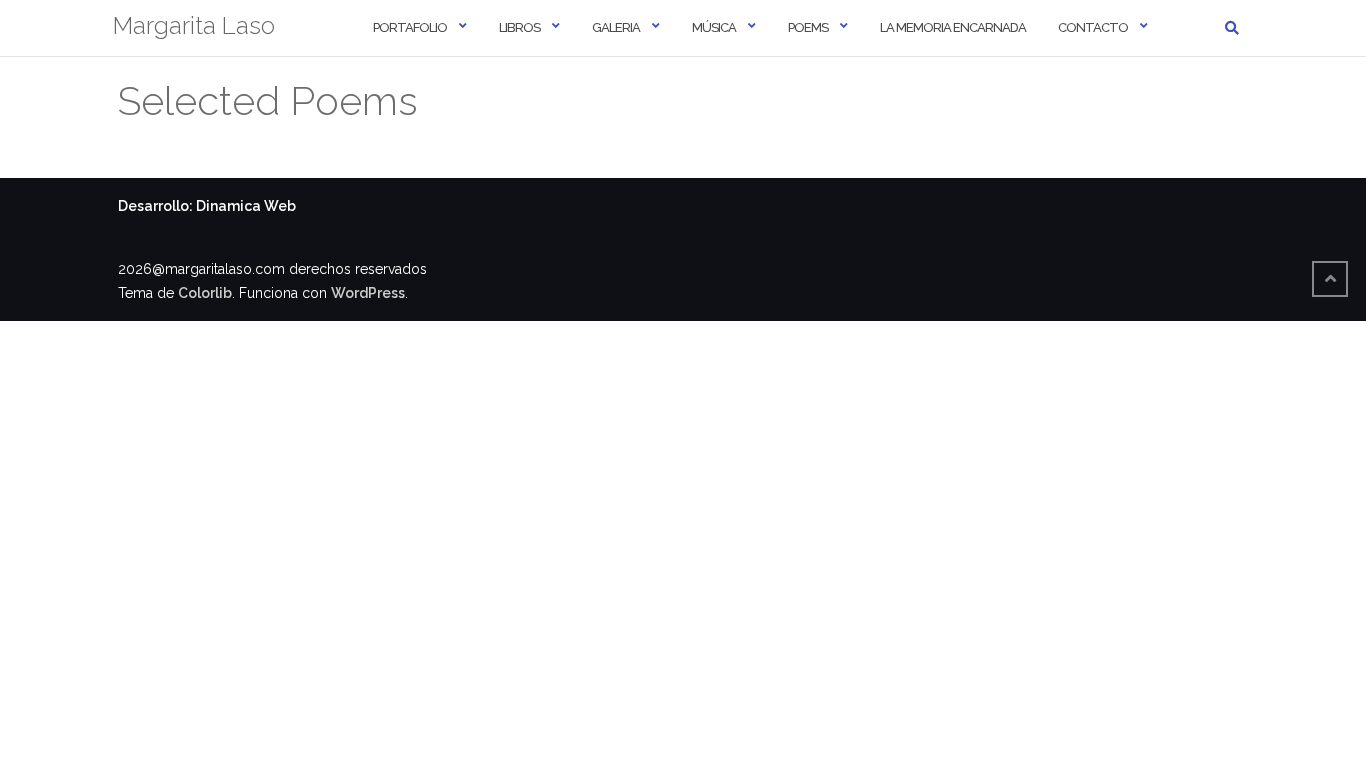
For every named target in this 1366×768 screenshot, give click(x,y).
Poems (808, 27)
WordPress (368, 293)
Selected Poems (268, 100)
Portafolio (410, 27)
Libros (519, 27)
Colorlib (205, 293)
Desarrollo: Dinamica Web (207, 206)
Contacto (1093, 27)
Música (714, 27)
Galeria (616, 27)
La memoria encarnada (953, 27)
